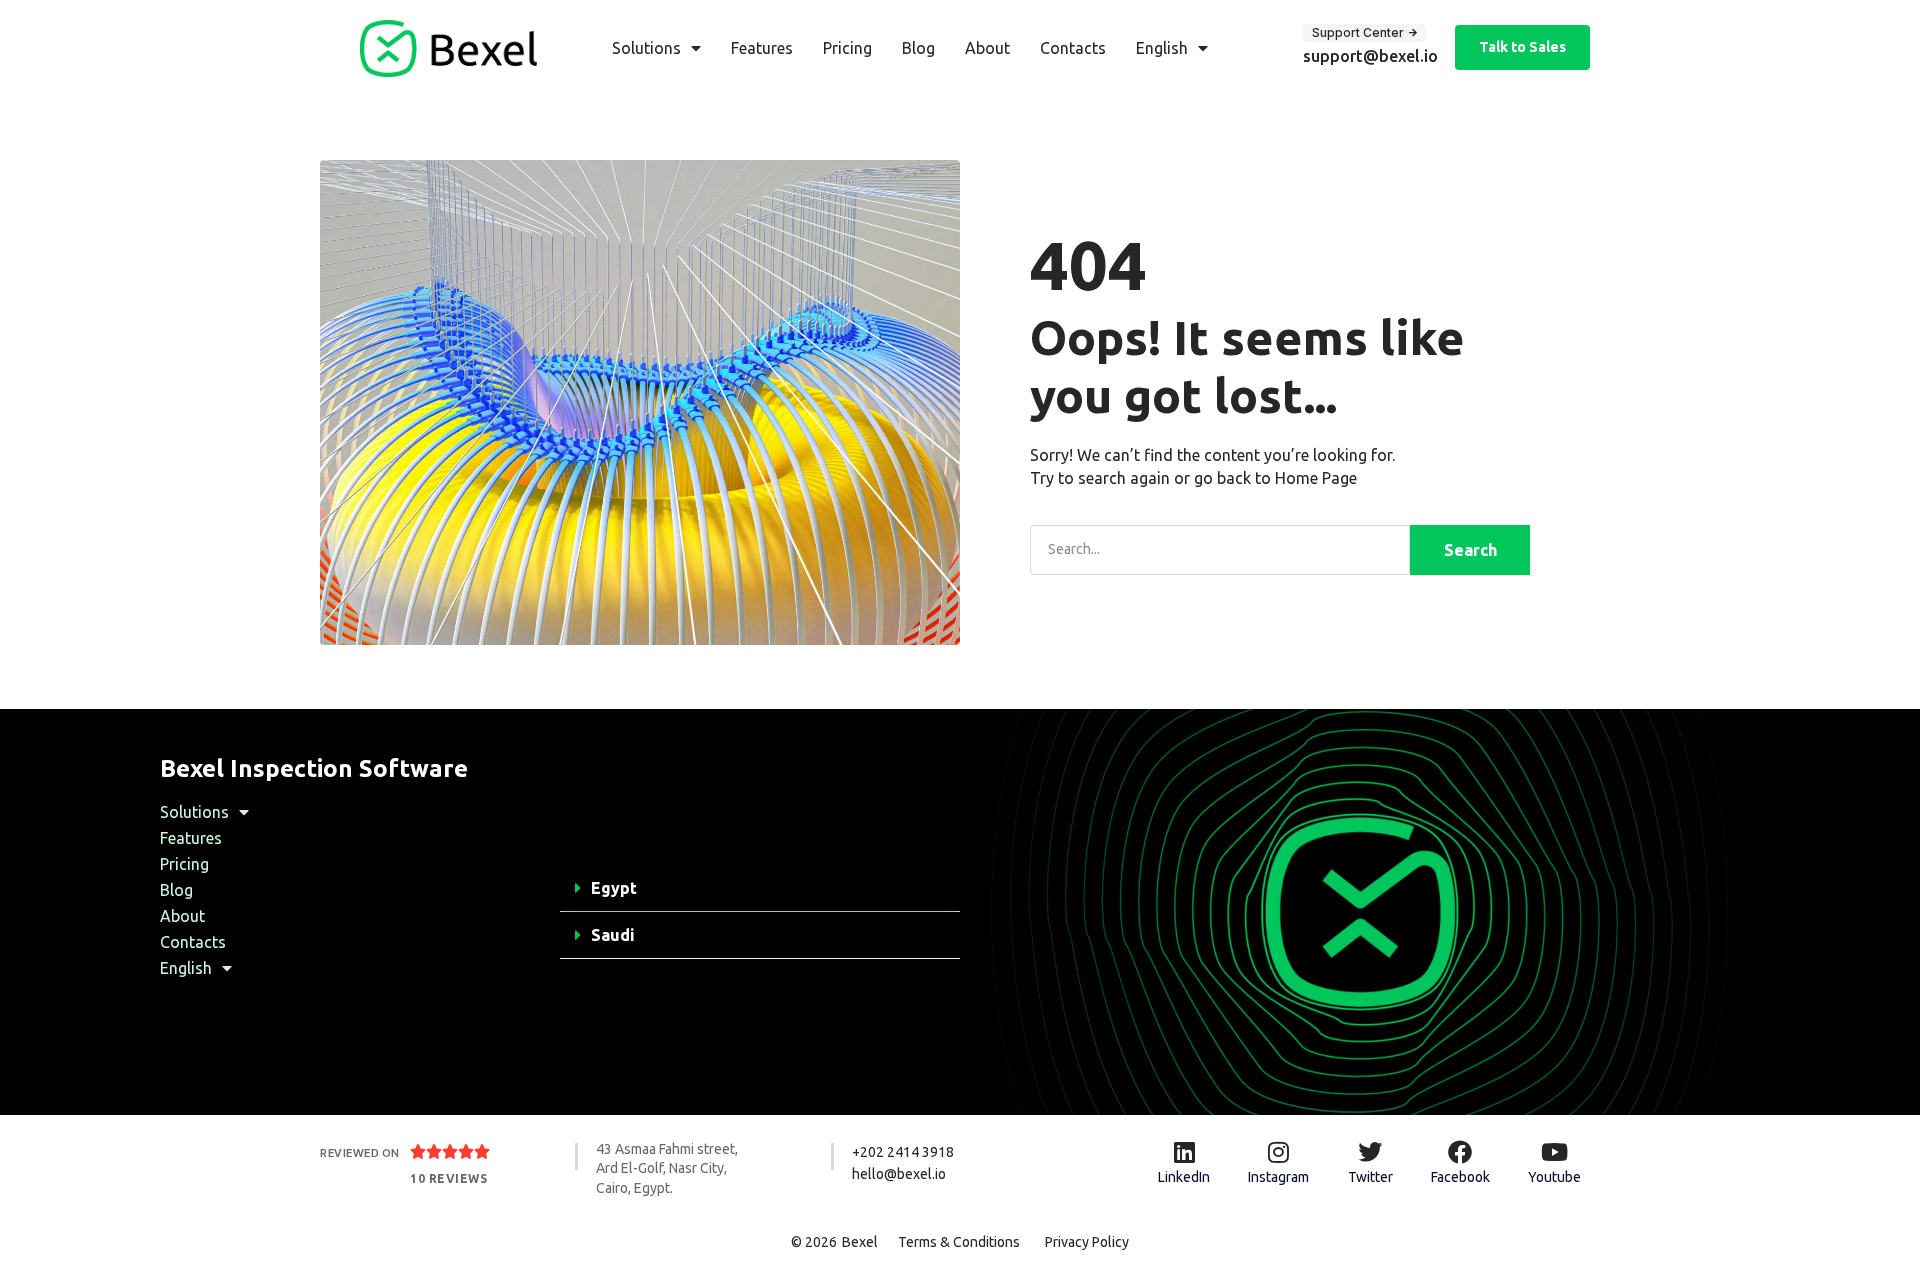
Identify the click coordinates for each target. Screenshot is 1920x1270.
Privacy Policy (1087, 1242)
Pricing (847, 48)
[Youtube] (1554, 1152)
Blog (918, 48)
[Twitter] (1370, 1152)
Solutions (646, 48)
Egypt (614, 888)
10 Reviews (448, 1178)
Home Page (1316, 478)
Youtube (1554, 1177)
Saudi (613, 935)
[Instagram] (1279, 1152)
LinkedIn (1184, 1177)
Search (1470, 550)
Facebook (1460, 1177)
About (987, 48)
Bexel (860, 1242)
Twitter (1370, 1177)
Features (762, 48)
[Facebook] (1460, 1152)
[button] (760, 888)
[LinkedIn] (1184, 1152)
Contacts (1073, 48)
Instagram (1278, 1177)
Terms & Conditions (959, 1242)
